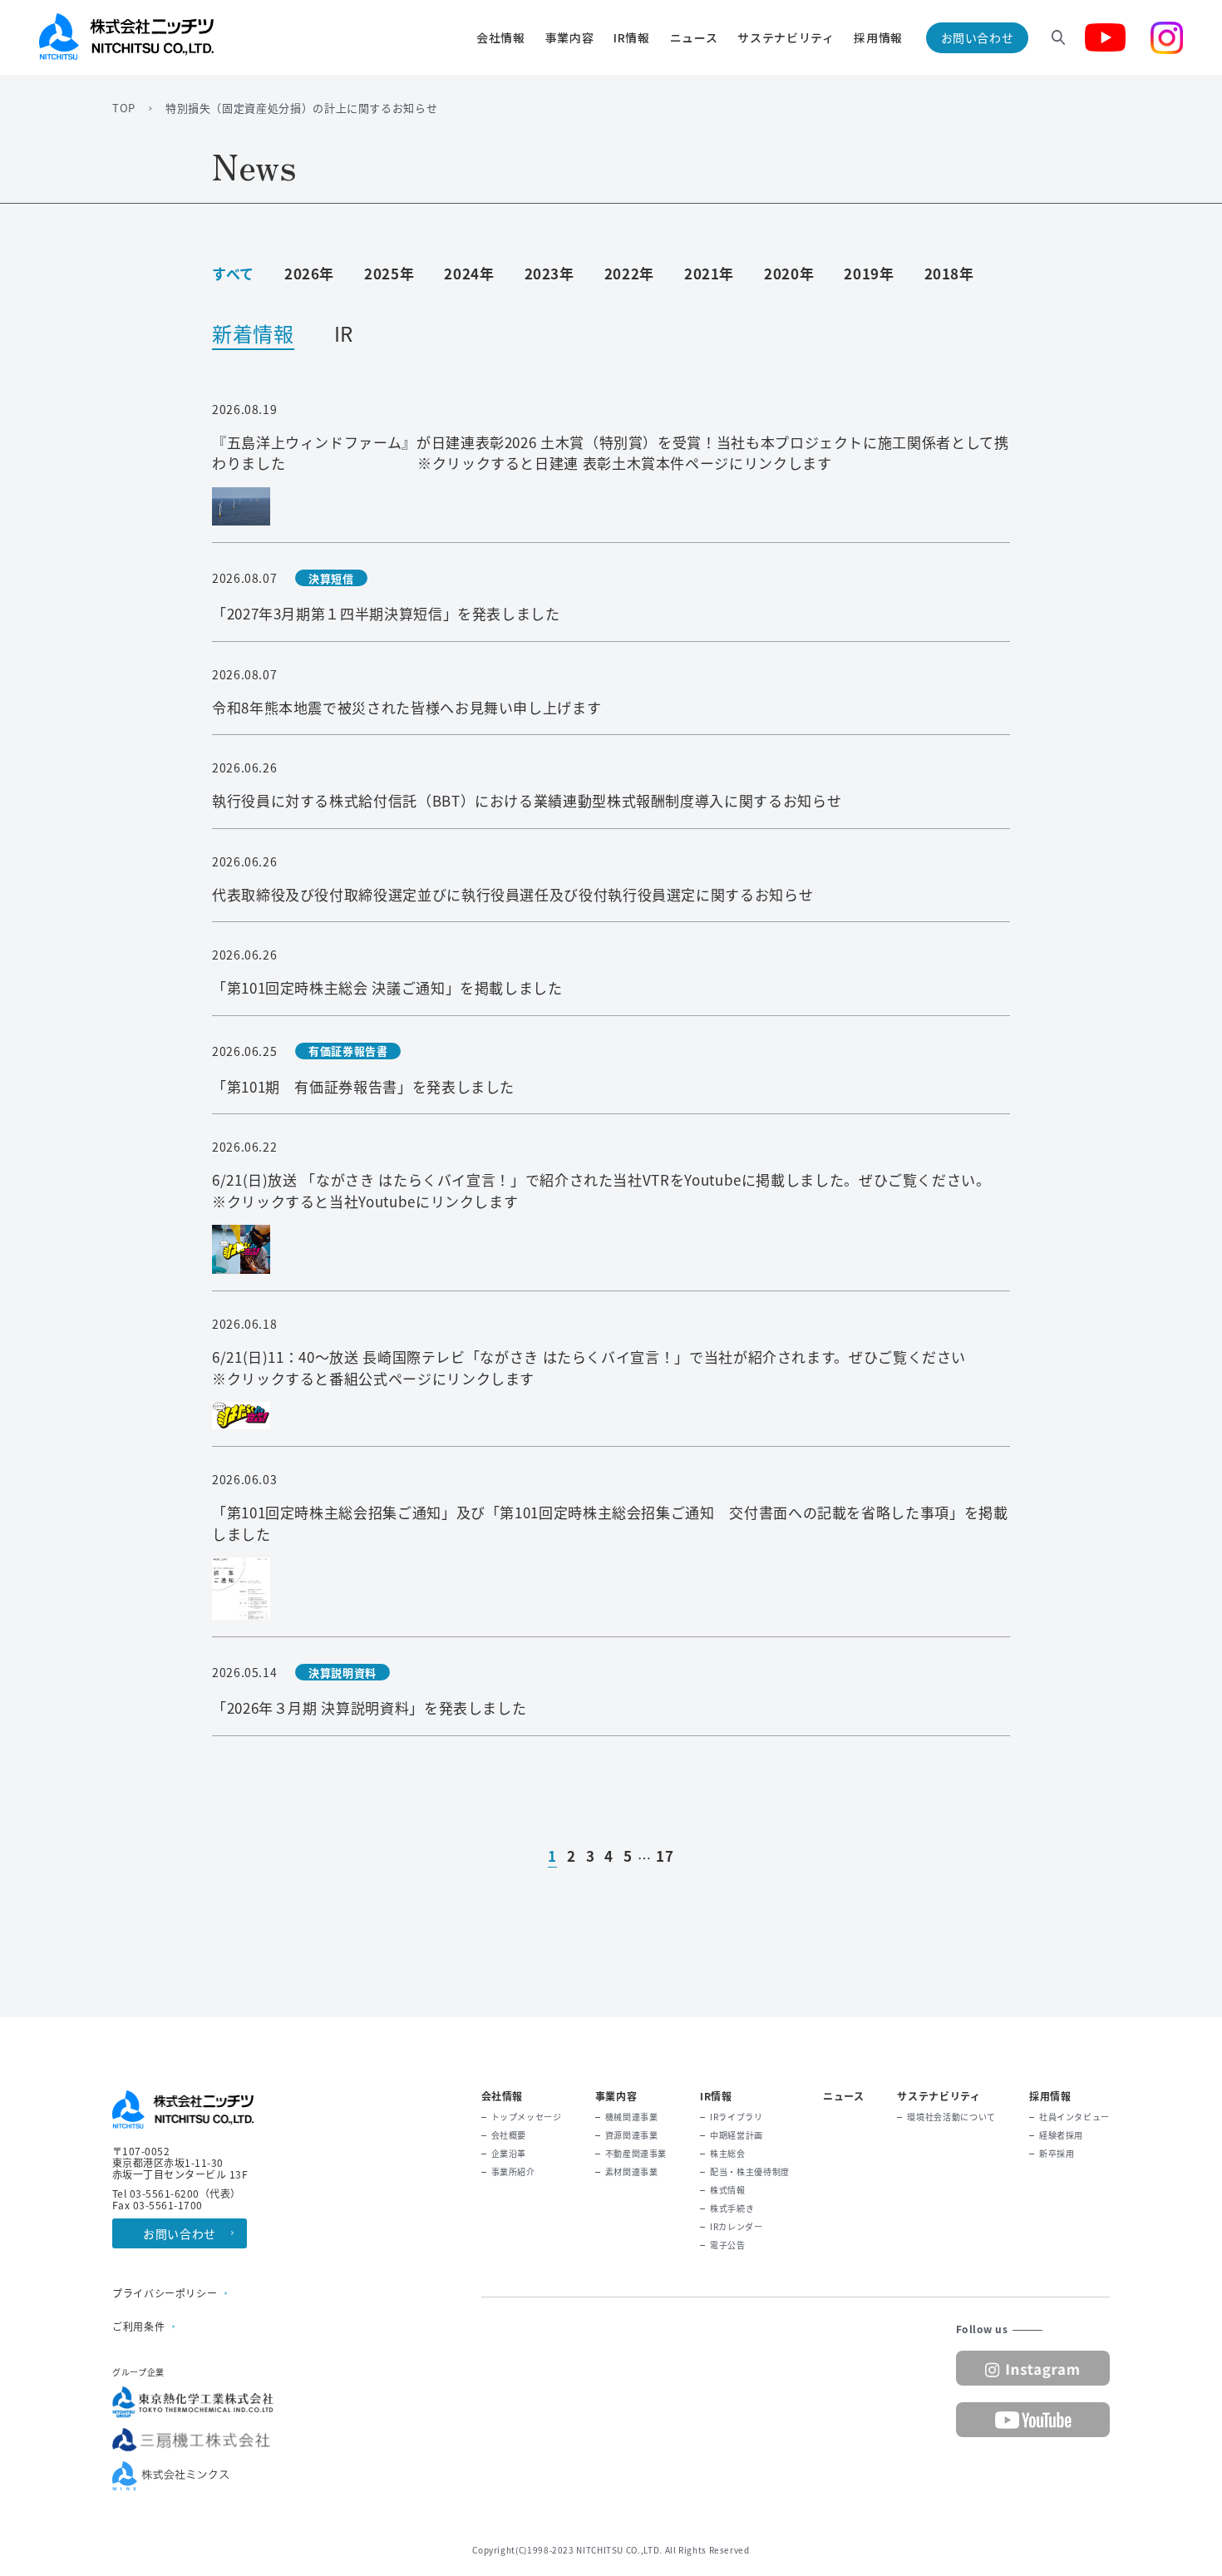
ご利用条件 (138, 2327)
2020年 (789, 273)
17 (665, 1857)
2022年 (629, 273)
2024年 (469, 273)
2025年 (389, 273)
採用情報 (878, 37)
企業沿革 (509, 2154)
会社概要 (509, 2135)
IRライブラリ (736, 2117)
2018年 (949, 273)
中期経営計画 (737, 2135)
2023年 (549, 273)
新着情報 (253, 336)
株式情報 (728, 2190)
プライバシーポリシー (165, 2293)
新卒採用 (1057, 2154)
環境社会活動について (951, 2117)
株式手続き (732, 2208)
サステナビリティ (786, 37)
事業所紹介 (513, 2172)
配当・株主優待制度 (750, 2172)
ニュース (694, 37)
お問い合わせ (978, 37)
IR (344, 336)
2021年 (709, 273)
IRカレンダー (736, 2227)
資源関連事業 (632, 2135)
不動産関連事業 (636, 2154)
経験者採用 (1061, 2135)
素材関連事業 (632, 2172)
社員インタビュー (1074, 2117)
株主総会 (728, 2154)
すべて (233, 273)
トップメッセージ (527, 2117)
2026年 (309, 273)
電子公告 (728, 2245)
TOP (124, 108)
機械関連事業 (632, 2117)
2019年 (869, 273)
